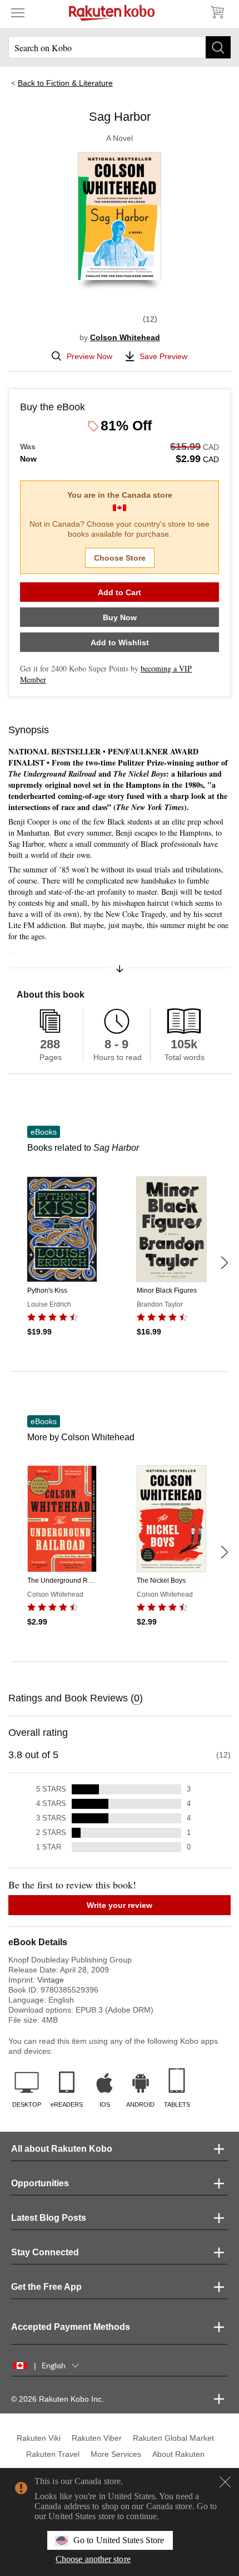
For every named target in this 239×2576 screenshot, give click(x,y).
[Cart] (217, 12)
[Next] (224, 1263)
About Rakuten (178, 2454)
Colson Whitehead (125, 337)
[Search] (218, 47)
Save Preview (163, 356)
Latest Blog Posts (49, 2218)
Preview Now (89, 356)
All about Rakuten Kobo (62, 2149)
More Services (116, 2454)
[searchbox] (120, 47)
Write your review (120, 1905)
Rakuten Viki (39, 2438)
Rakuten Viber (97, 2438)
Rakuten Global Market (173, 2438)
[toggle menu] (18, 12)
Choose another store (93, 2559)
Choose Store (120, 558)
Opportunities (40, 2183)
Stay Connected (45, 2252)
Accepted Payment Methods (71, 2327)
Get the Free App (46, 2287)
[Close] (225, 2482)
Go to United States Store (119, 2540)
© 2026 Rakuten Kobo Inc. (58, 2399)
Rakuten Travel (53, 2454)
